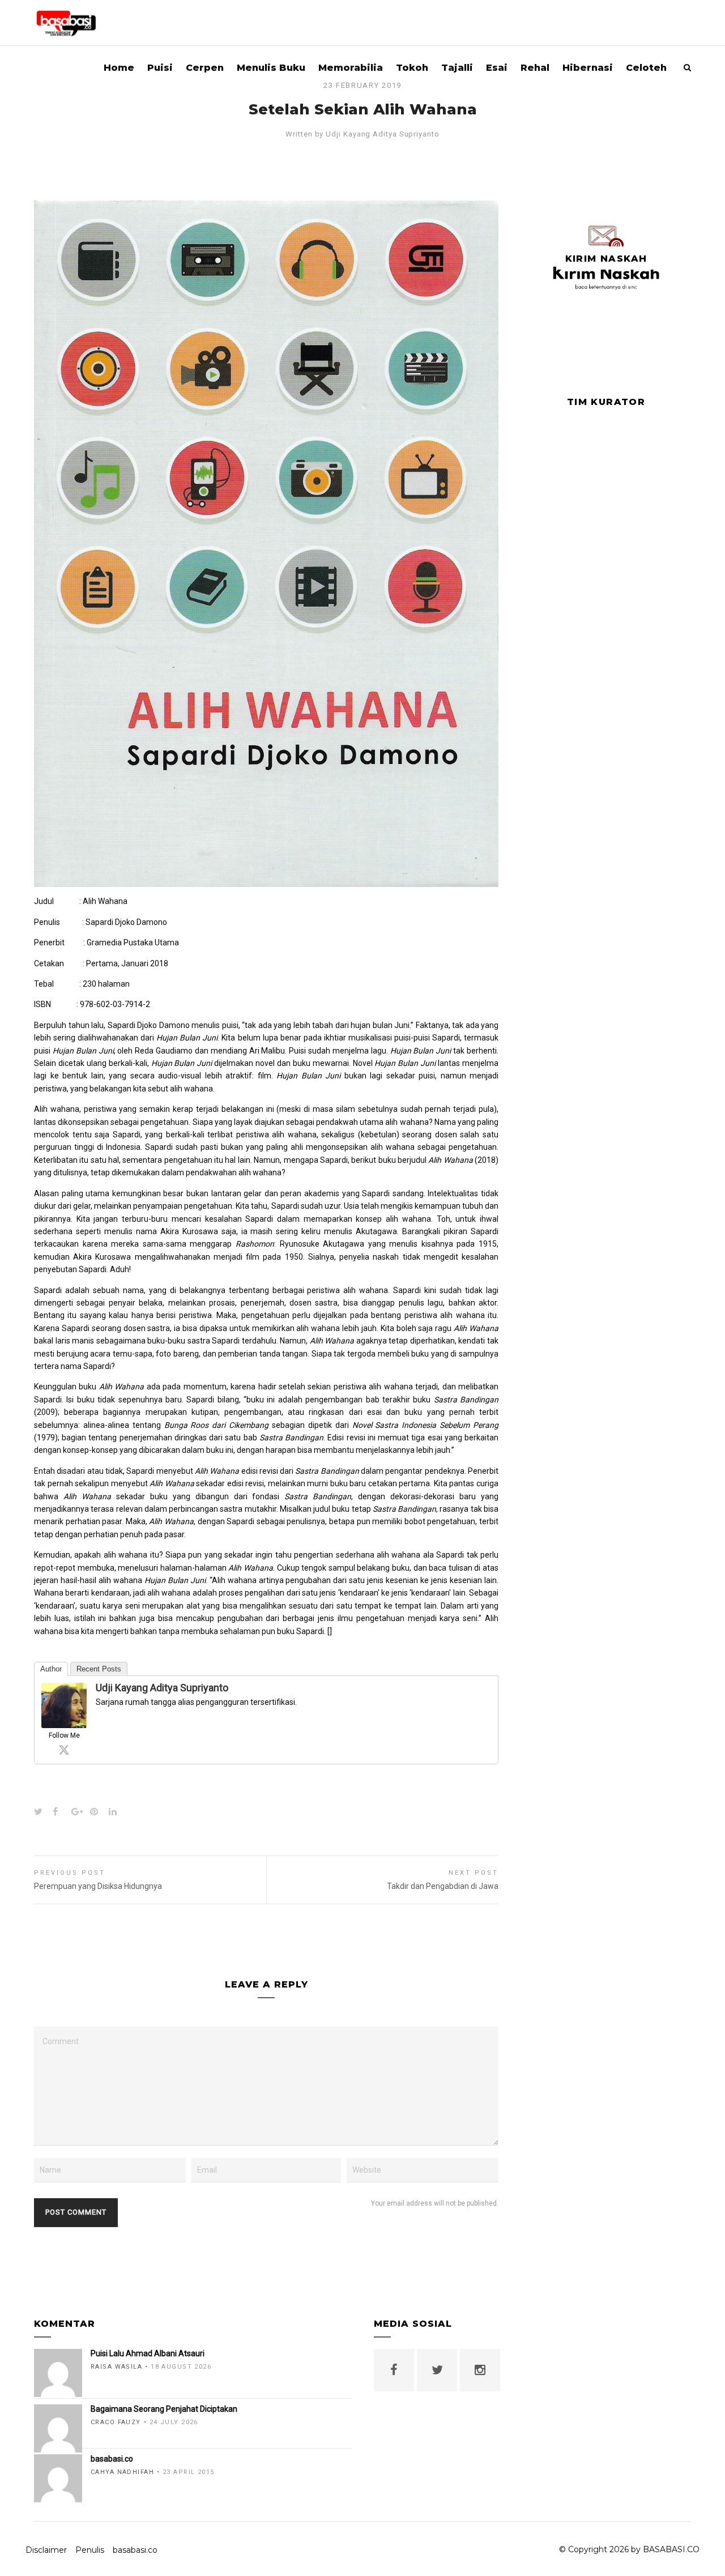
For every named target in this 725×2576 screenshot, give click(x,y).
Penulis (90, 2550)
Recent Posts (99, 1669)
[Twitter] (64, 1750)
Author (51, 1669)
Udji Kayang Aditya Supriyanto (382, 134)
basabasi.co (135, 2550)
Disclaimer (46, 2550)
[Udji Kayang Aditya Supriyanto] (64, 1722)
